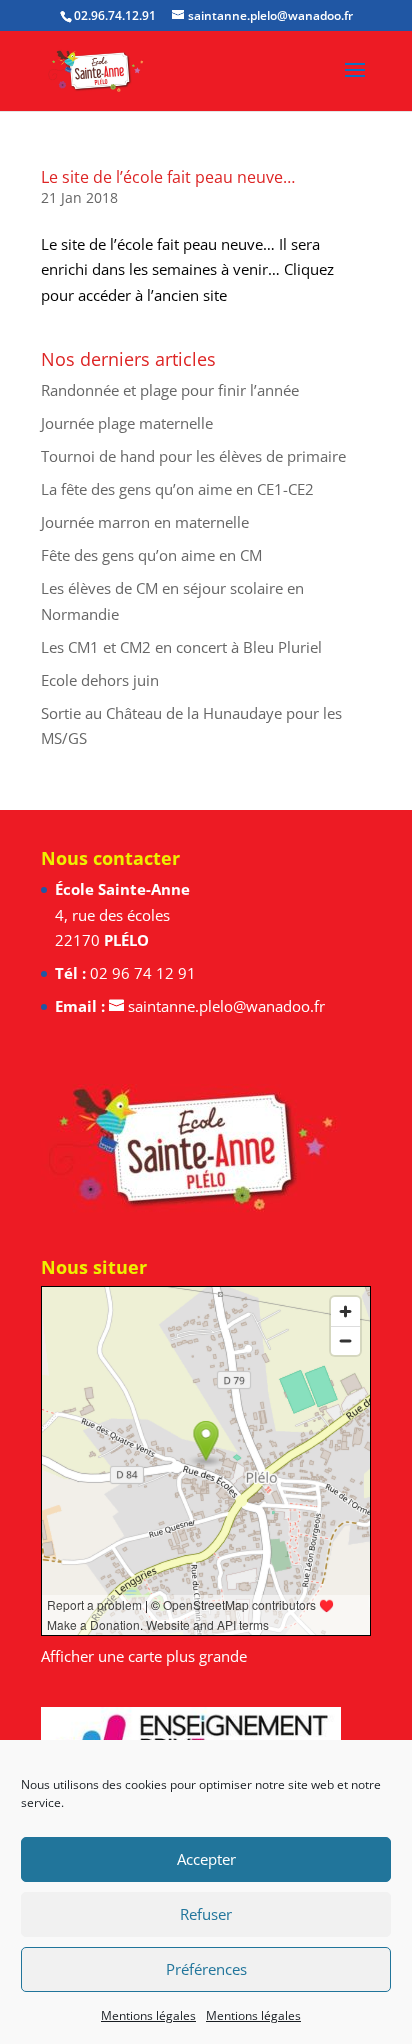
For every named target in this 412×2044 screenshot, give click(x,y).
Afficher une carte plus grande (144, 1656)
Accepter (206, 1859)
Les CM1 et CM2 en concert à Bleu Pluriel (181, 647)
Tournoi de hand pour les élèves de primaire (193, 456)
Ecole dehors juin (100, 680)
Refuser (206, 1914)
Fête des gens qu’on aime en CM (151, 555)
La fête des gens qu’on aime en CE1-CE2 (177, 489)
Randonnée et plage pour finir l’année (170, 390)
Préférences (206, 1969)
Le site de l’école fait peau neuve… (168, 177)
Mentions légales (148, 2015)
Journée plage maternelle (127, 423)
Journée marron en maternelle (145, 522)
